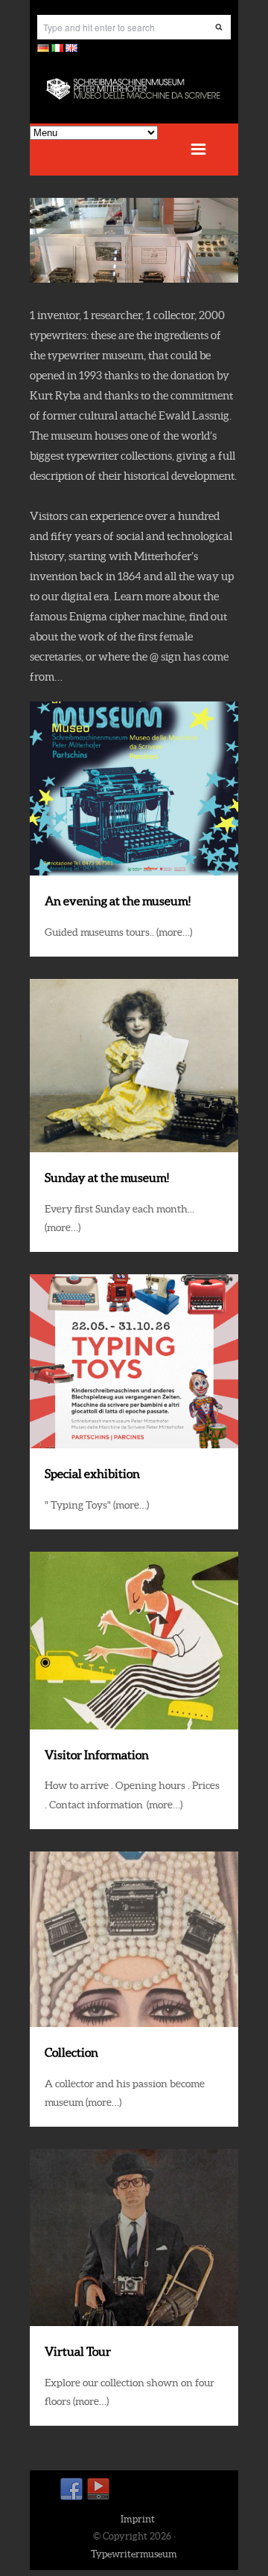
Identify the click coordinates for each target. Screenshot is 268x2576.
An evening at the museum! (118, 901)
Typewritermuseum (134, 2554)
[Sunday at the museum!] (134, 1066)
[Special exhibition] (134, 1361)
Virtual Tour (78, 2351)
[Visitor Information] (134, 1641)
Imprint (138, 2519)
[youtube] (98, 2498)
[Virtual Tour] (134, 2238)
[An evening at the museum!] (134, 788)
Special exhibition (92, 1474)
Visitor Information (97, 1755)
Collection (71, 2052)
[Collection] (134, 1939)
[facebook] (71, 2498)
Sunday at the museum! (107, 1178)
